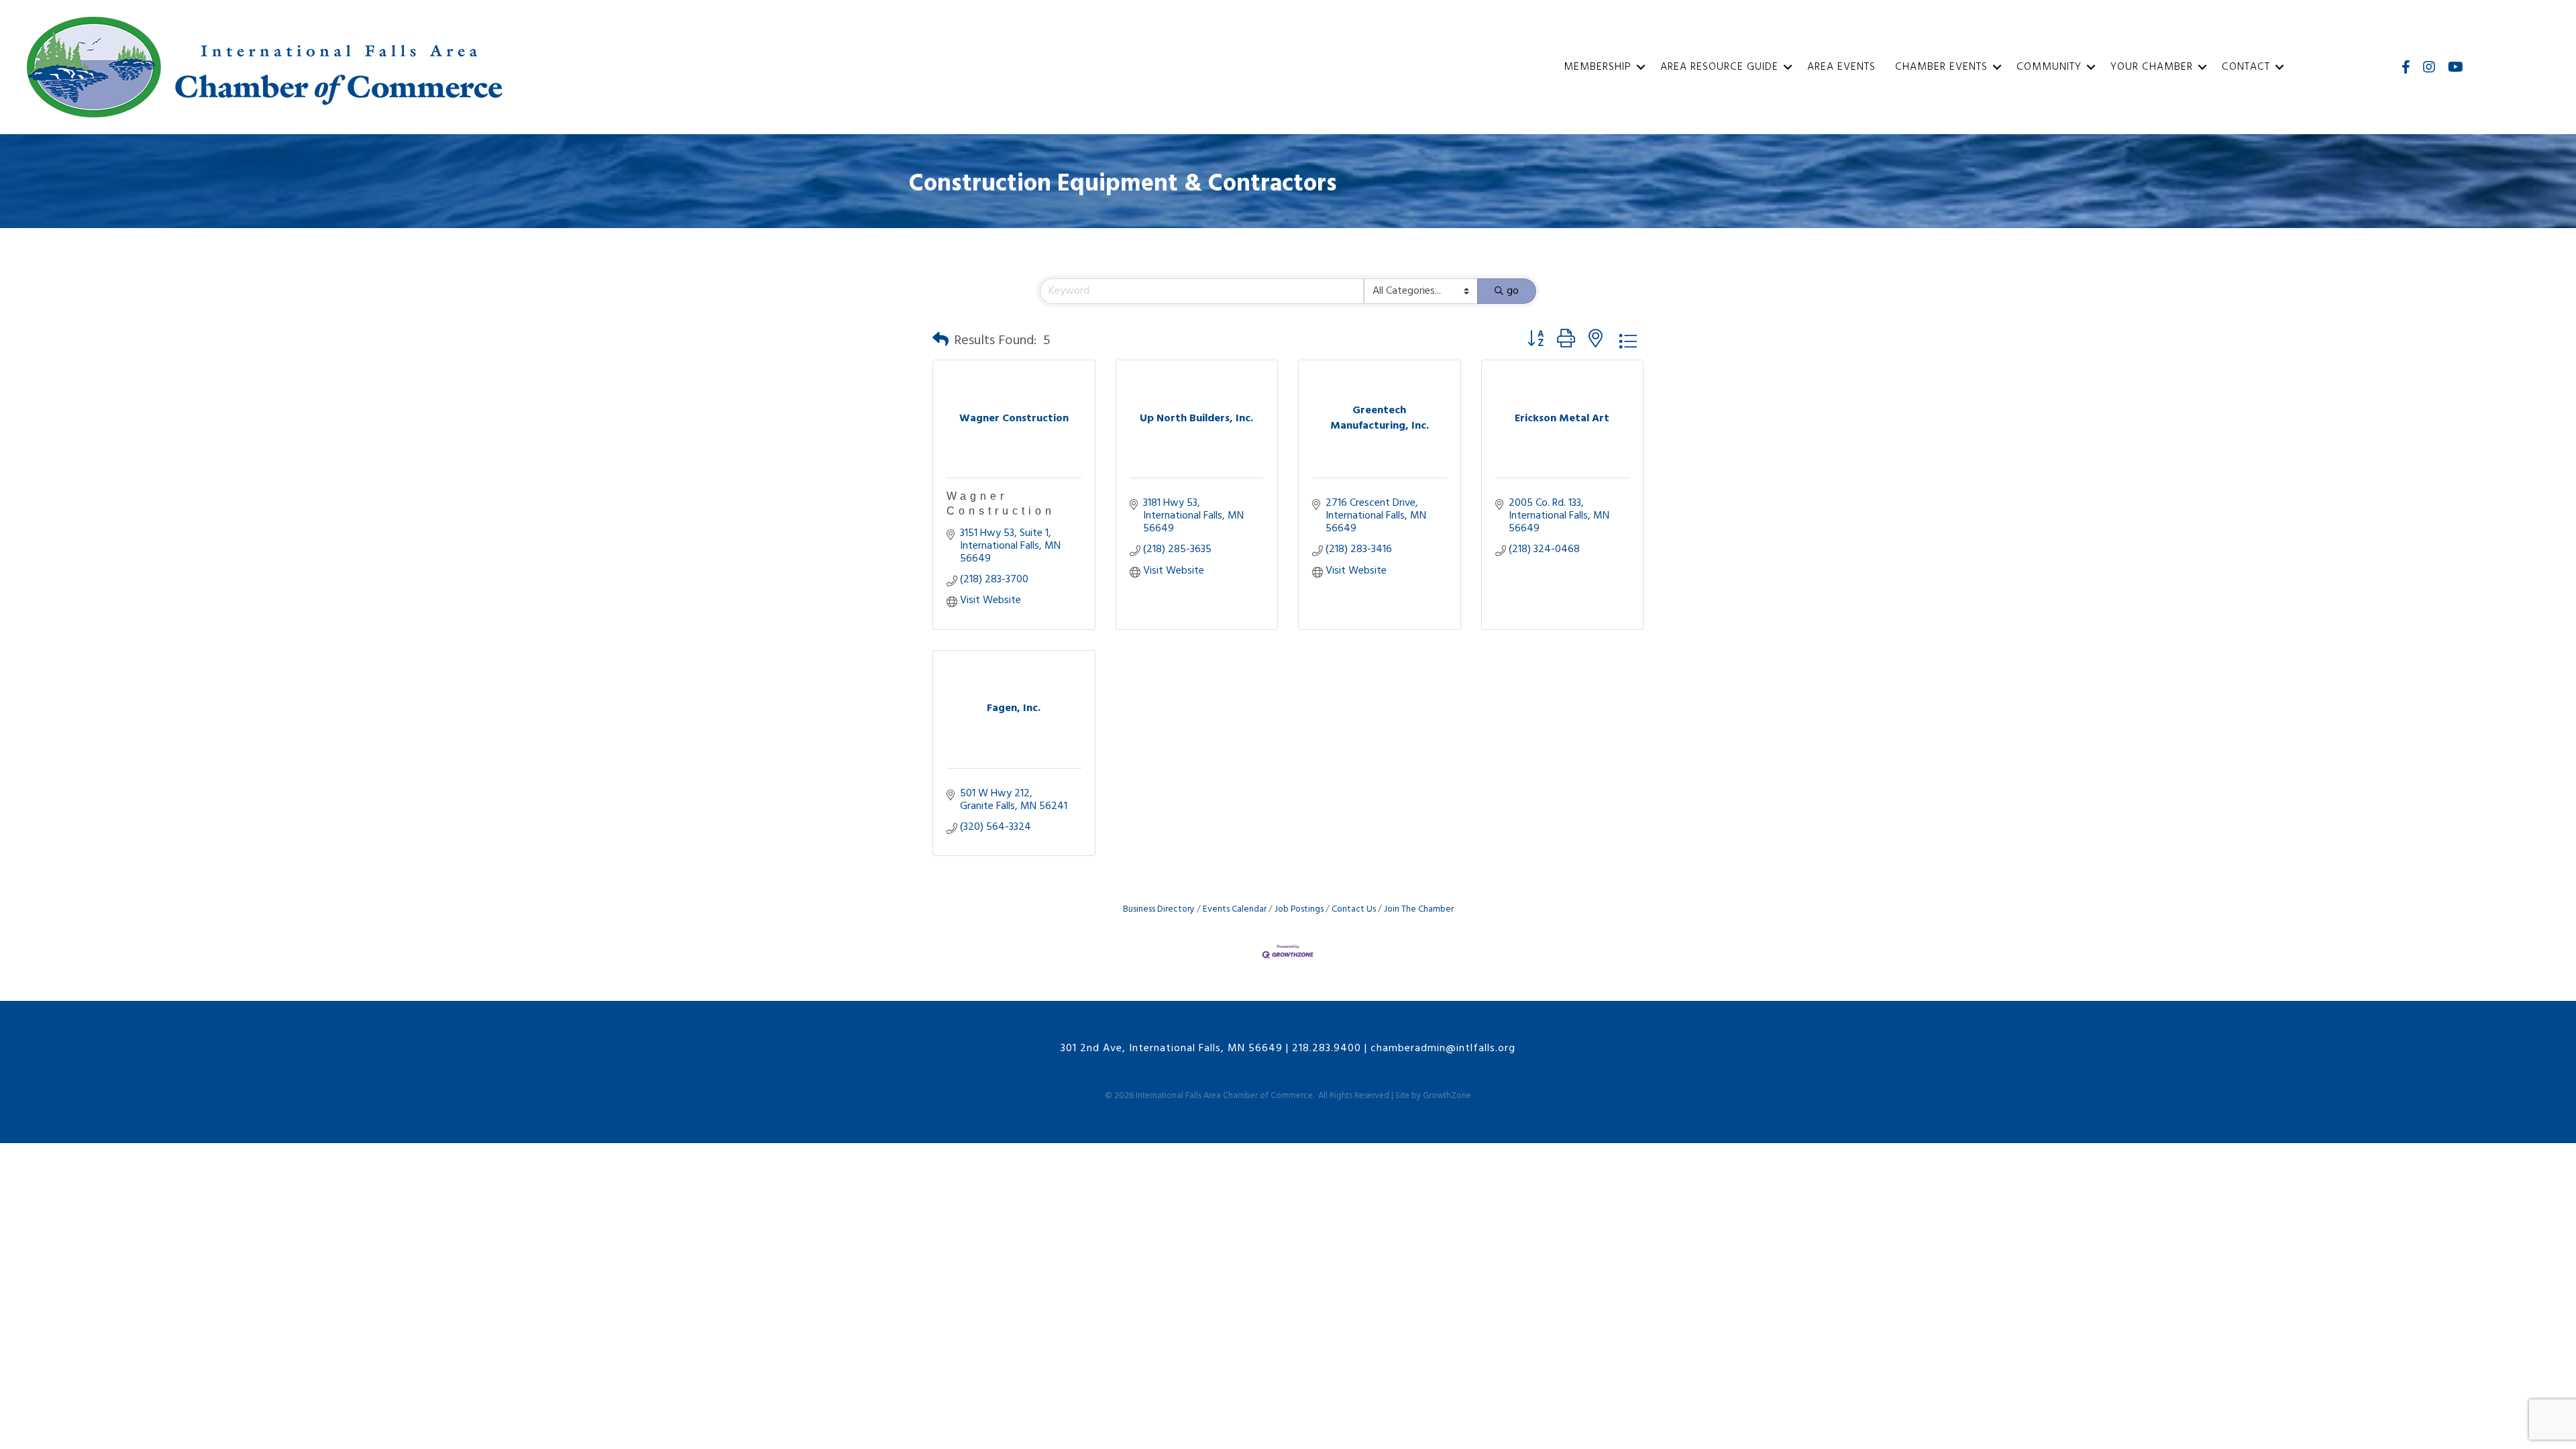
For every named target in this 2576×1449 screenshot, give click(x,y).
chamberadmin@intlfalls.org (1443, 1049)
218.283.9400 (1327, 1049)
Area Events (1841, 67)
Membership (1598, 67)
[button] (941, 341)
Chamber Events (1941, 67)
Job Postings (1299, 909)
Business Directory (1159, 909)
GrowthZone (1447, 1096)
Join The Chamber (1419, 909)
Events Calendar (1235, 909)
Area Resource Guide (1719, 67)
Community (2049, 67)
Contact (2246, 67)
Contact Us (1354, 909)
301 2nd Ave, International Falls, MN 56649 (1172, 1049)
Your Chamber (2152, 67)
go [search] (1513, 291)
